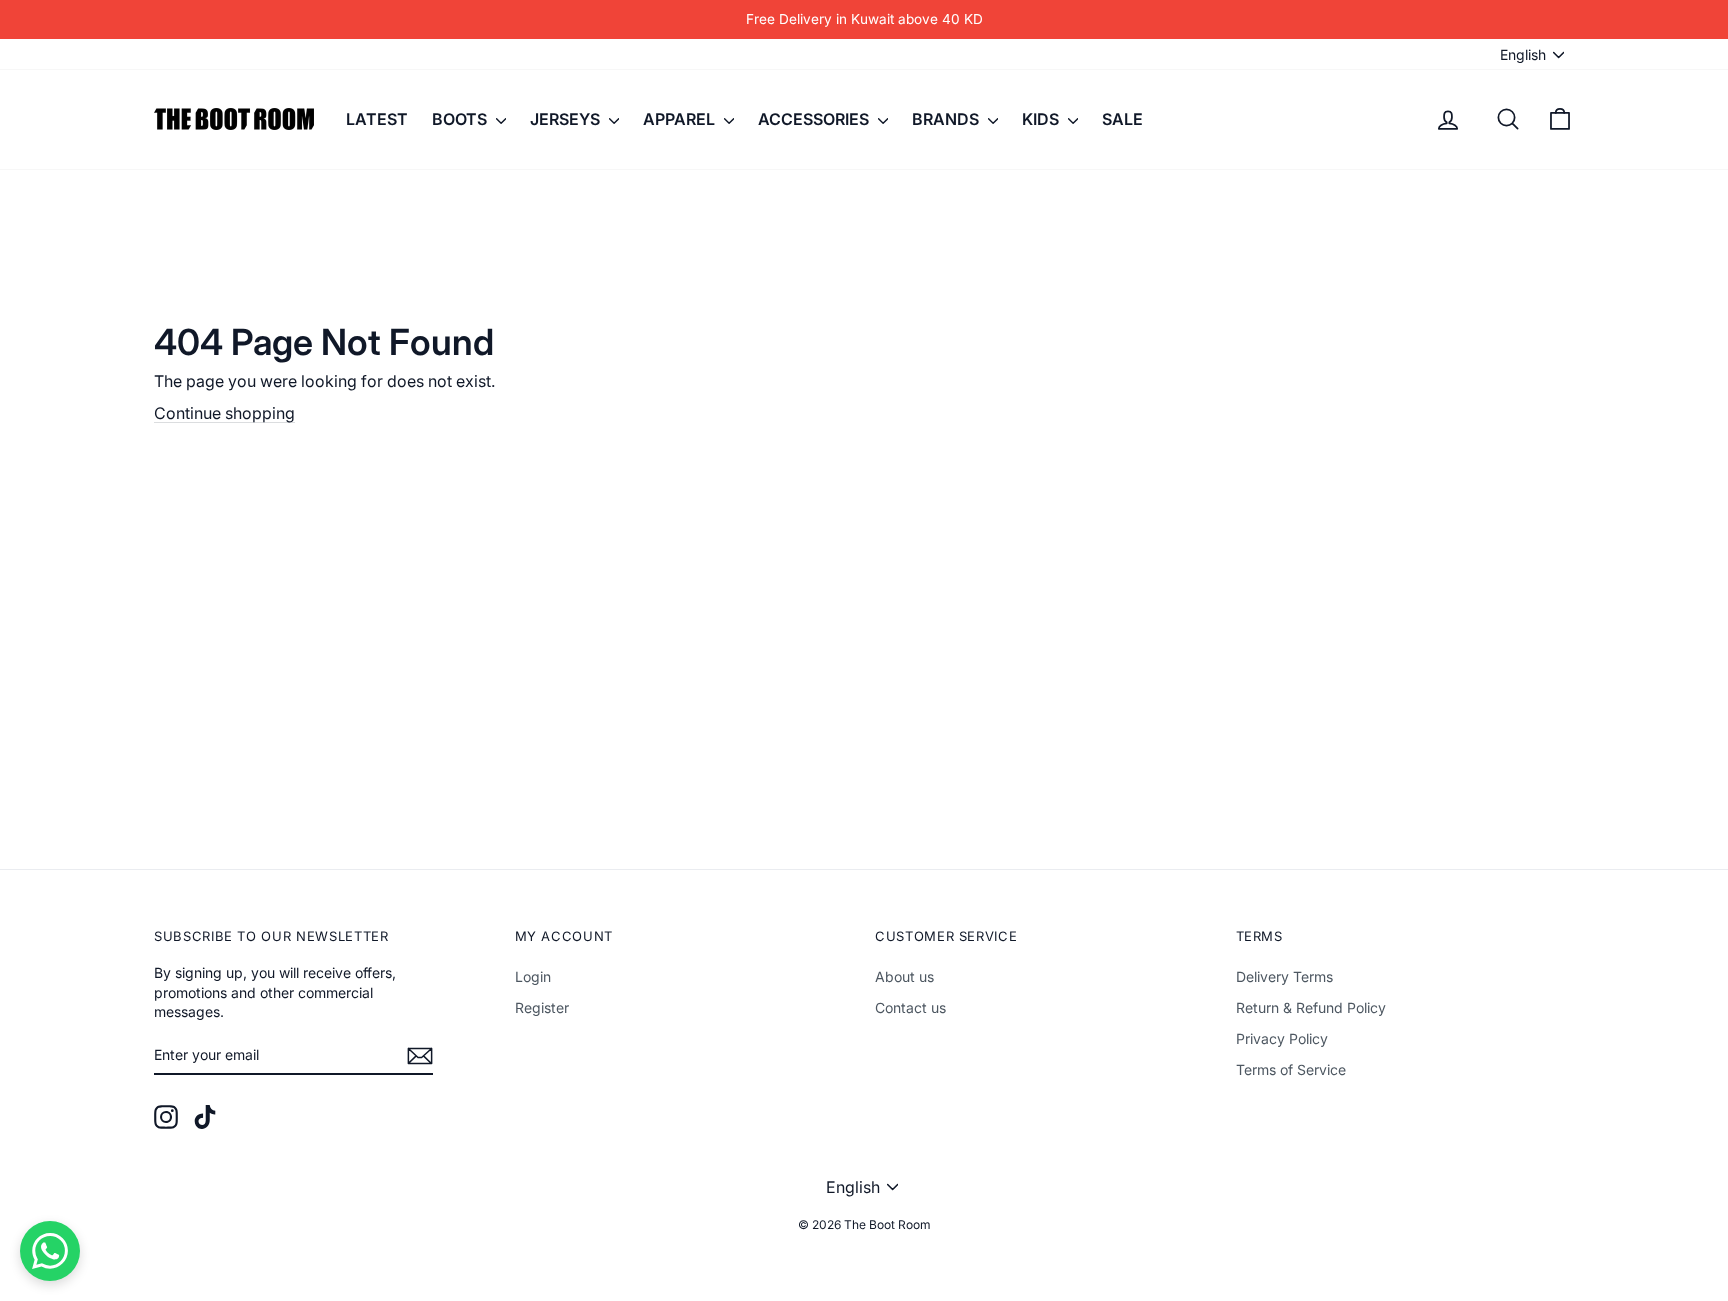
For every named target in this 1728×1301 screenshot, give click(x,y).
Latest (377, 119)
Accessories (815, 119)
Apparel (681, 119)
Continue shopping (224, 413)
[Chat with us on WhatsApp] (50, 1251)
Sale (1122, 119)
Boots (461, 119)
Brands (947, 119)
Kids (1042, 119)
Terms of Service (1291, 1069)
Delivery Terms (1284, 976)
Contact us (910, 1007)
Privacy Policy (1282, 1038)
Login (533, 976)
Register (542, 1007)
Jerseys (567, 119)
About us (904, 976)
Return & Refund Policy (1311, 1007)
